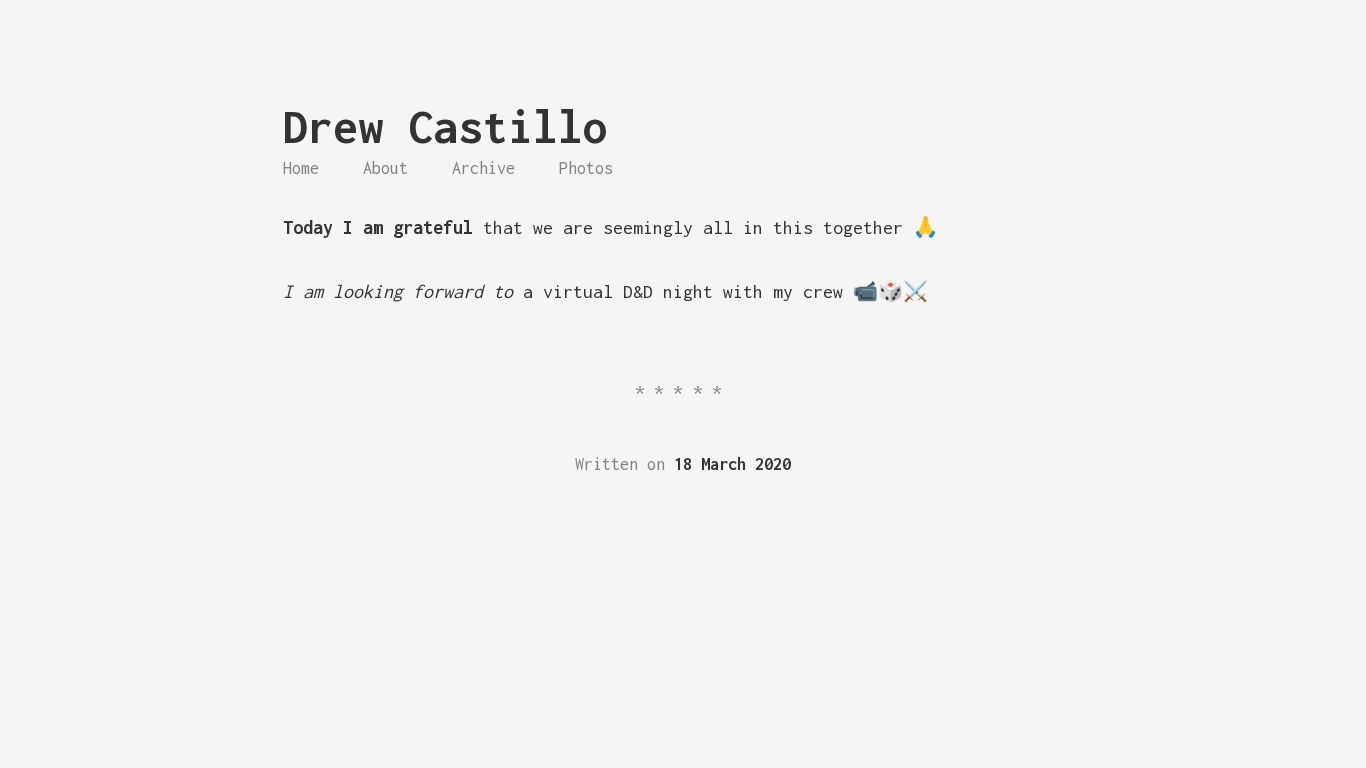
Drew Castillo (445, 126)
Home (301, 168)
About (385, 168)
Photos (586, 168)
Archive (483, 168)
